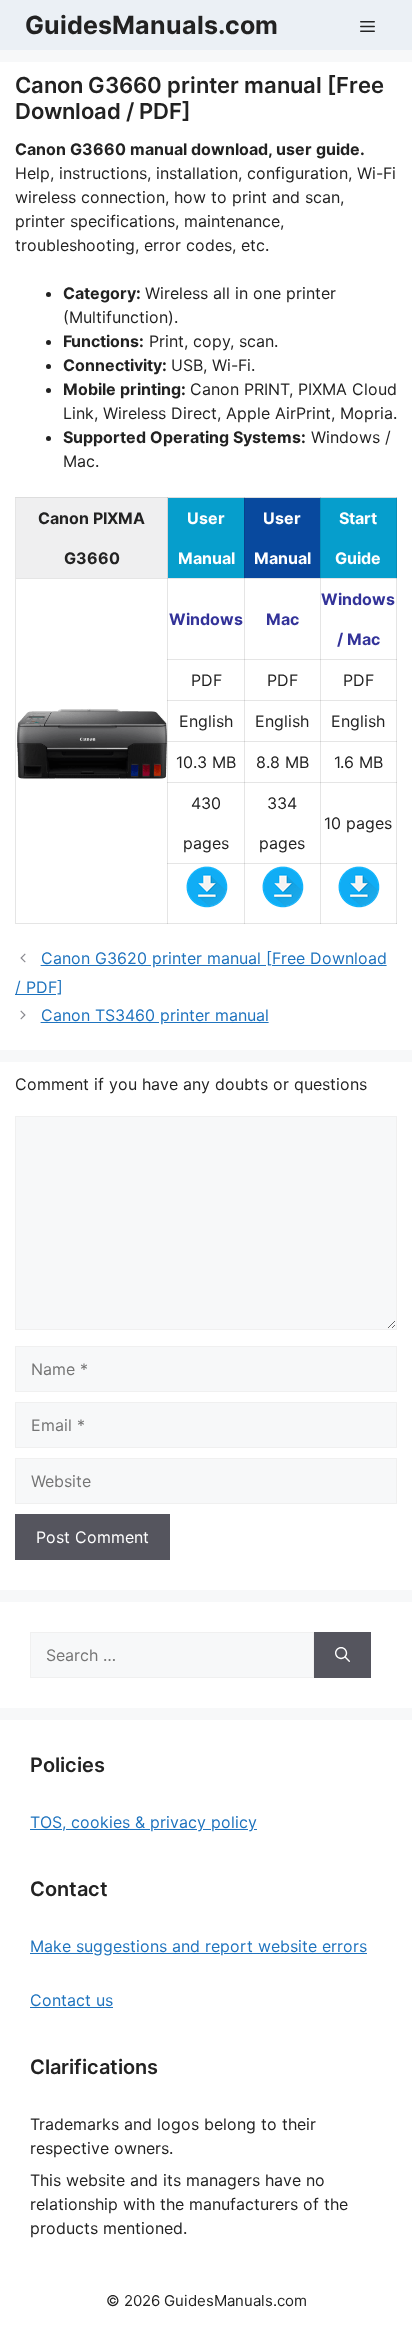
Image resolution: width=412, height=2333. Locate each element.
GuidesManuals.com (151, 25)
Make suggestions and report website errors (198, 1946)
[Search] (342, 1655)
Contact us (71, 2000)
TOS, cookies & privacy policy (143, 1822)
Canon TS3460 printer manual (155, 1015)
